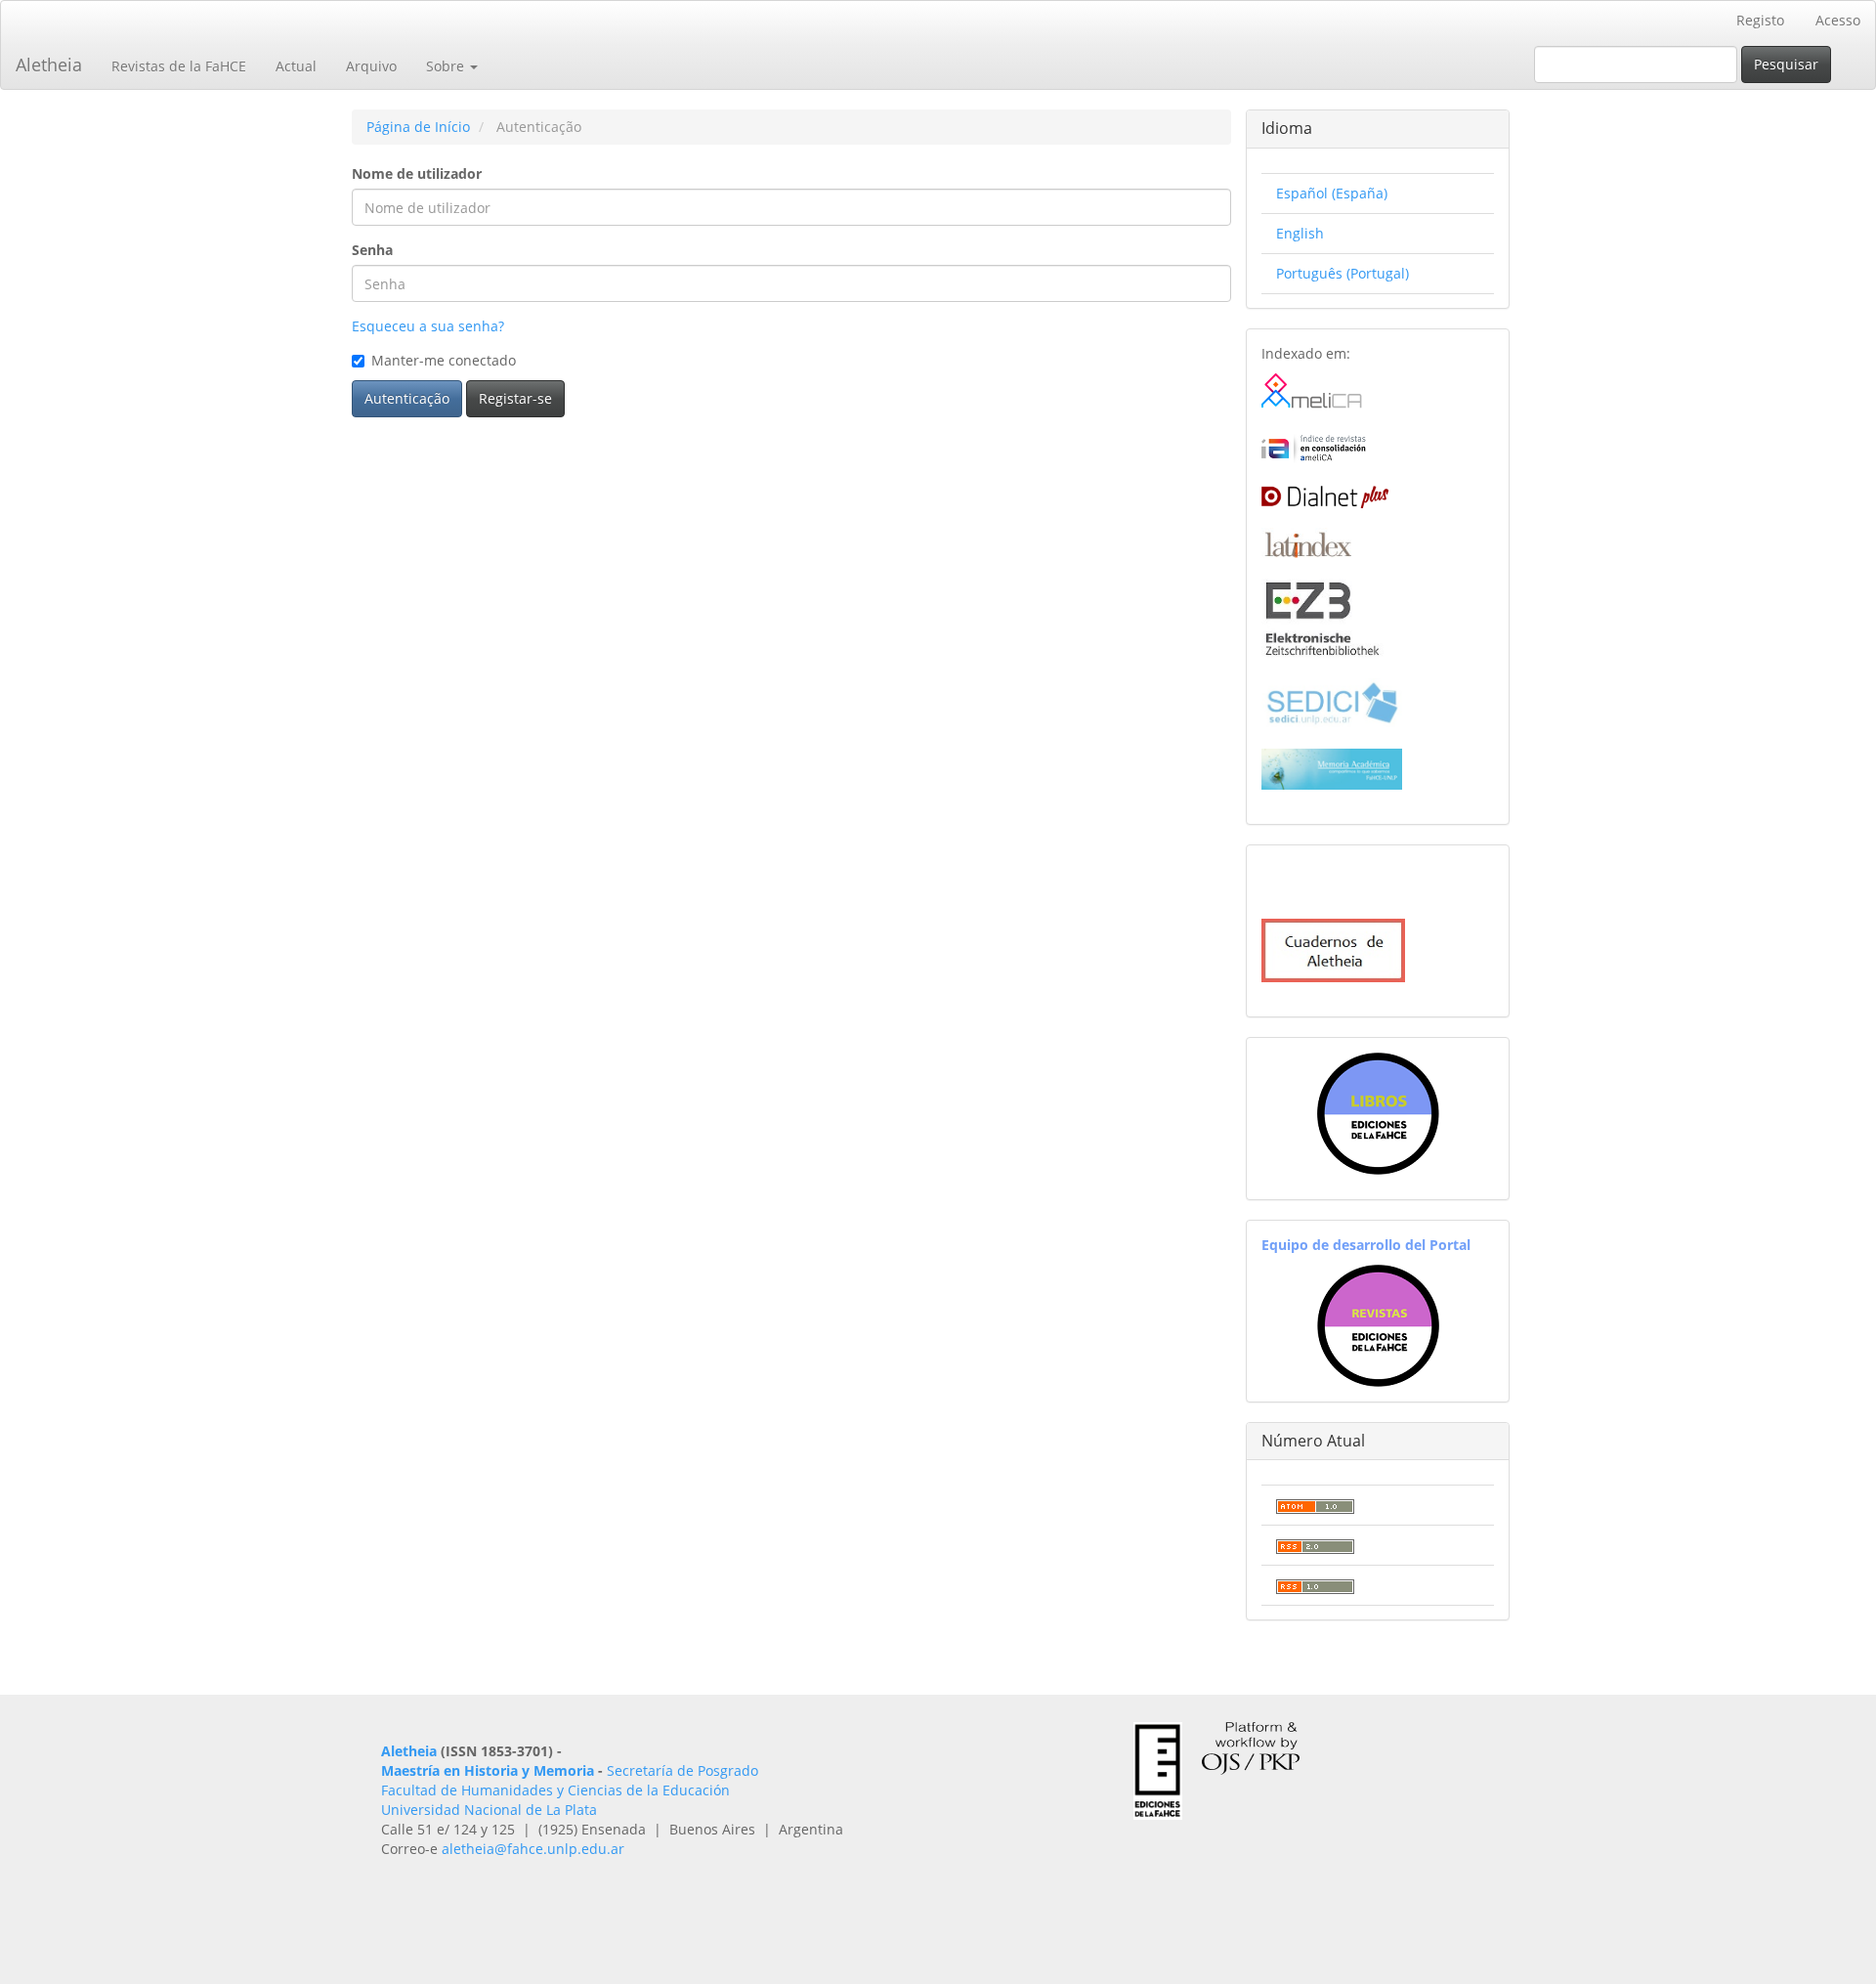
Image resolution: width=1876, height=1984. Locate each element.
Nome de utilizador (417, 173)
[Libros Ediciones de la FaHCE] (1378, 1114)
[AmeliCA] (1313, 391)
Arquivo (371, 66)
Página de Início (418, 127)
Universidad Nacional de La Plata (489, 1810)
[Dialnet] (1325, 493)
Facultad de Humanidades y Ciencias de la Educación (555, 1790)
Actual (296, 66)
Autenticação (407, 398)
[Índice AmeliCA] (1314, 446)
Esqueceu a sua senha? (428, 326)
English (1300, 233)
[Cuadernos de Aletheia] (1333, 949)
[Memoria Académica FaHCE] (1332, 767)
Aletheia (49, 65)
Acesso (1838, 20)
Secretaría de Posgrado (682, 1770)
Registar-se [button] (515, 398)
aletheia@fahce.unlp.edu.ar (533, 1849)
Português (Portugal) (1343, 273)
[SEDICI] (1332, 701)
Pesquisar (1786, 64)
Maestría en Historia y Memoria (488, 1770)
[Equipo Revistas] (1378, 1324)
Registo (1760, 20)
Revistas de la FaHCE (179, 66)
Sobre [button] (447, 66)
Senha (372, 250)
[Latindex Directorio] (1306, 541)
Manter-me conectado (444, 360)
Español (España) (1332, 193)
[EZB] (1322, 616)
